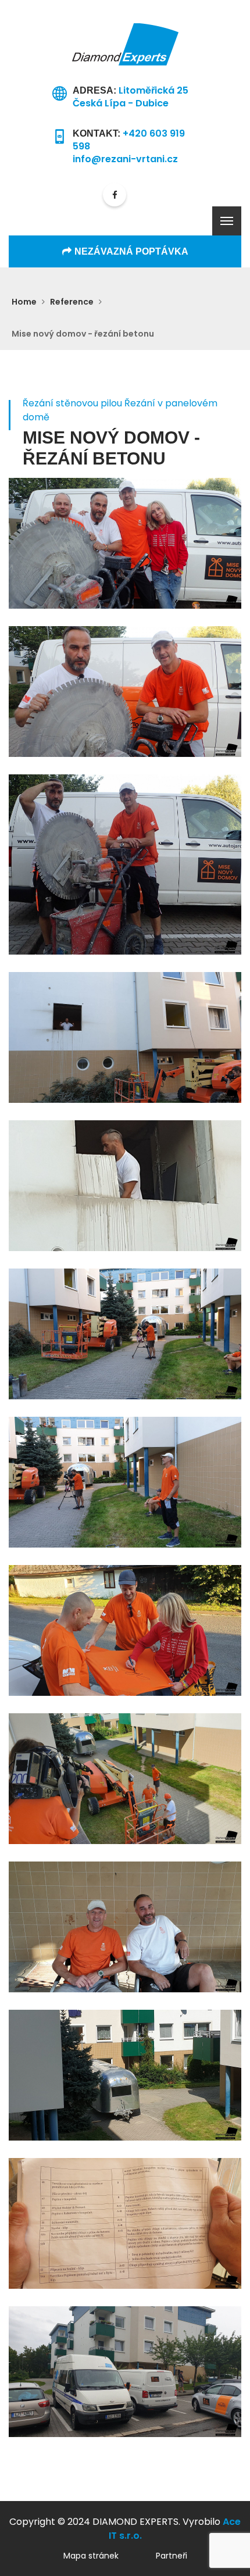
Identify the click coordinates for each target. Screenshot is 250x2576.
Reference (72, 302)
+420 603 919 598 (129, 140)
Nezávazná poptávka (131, 251)
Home (24, 302)
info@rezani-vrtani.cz (125, 159)
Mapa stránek (91, 2556)
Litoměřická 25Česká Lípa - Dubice (131, 97)
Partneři (172, 2556)
